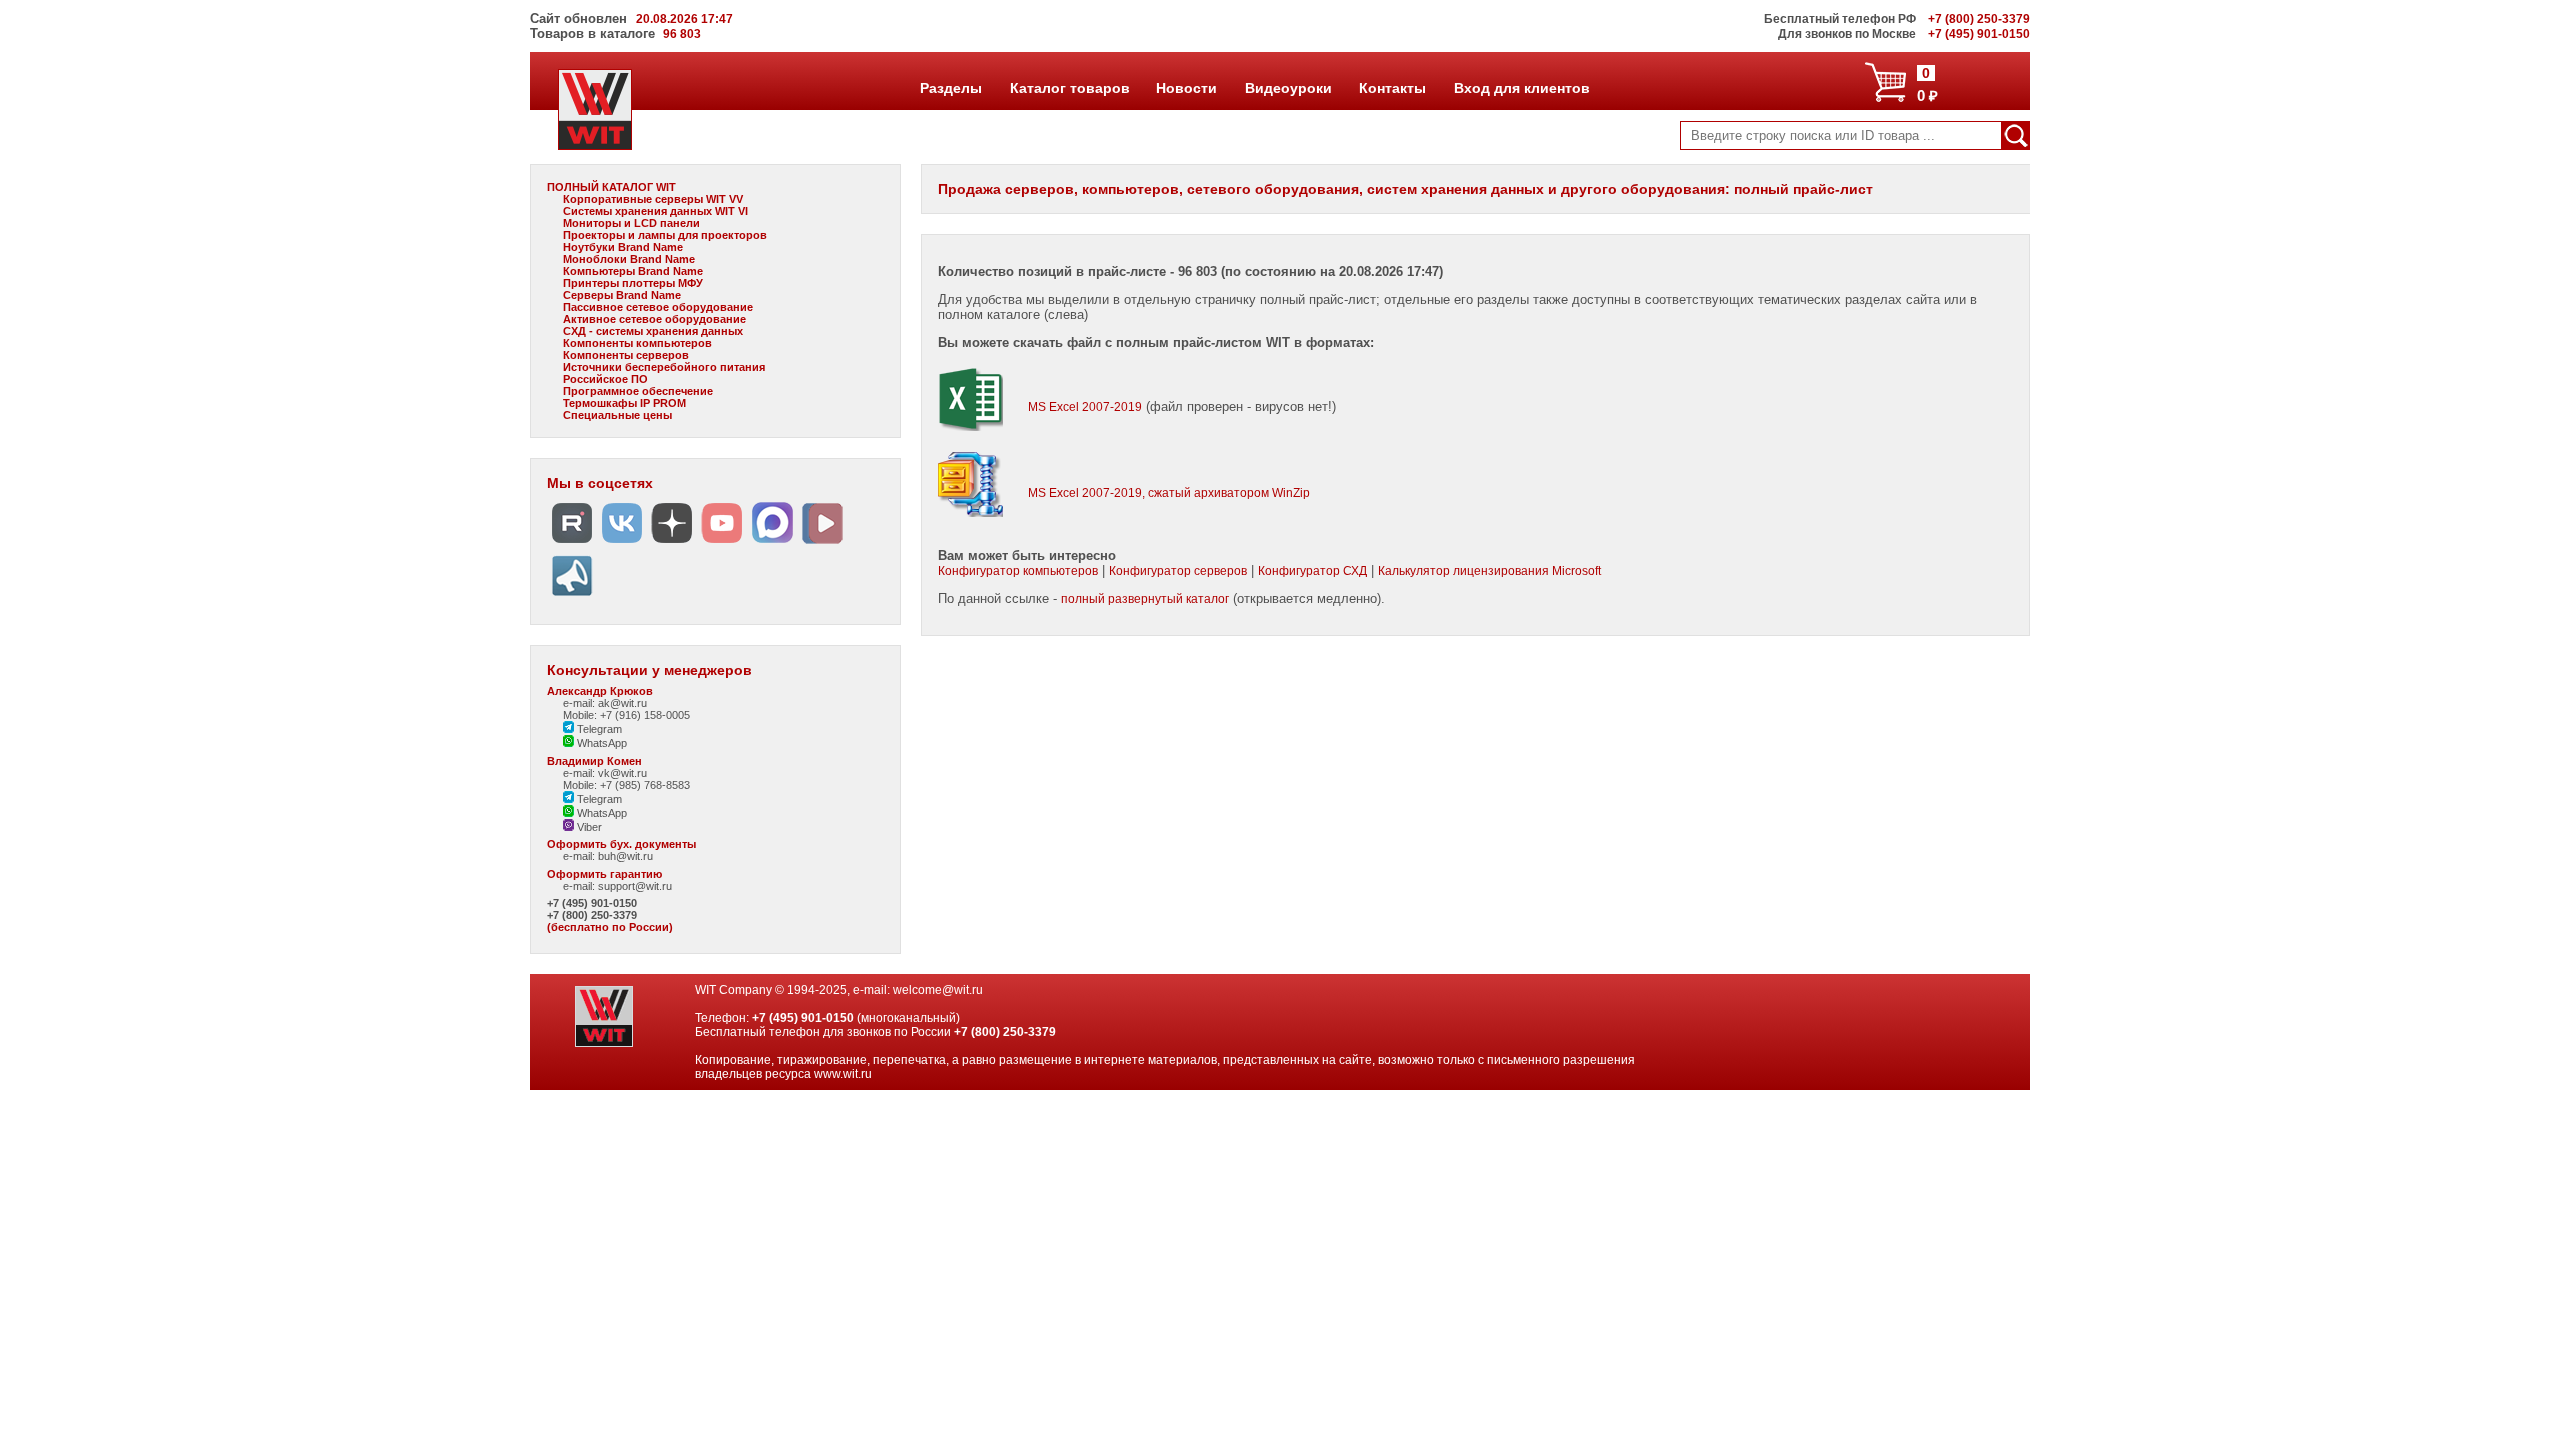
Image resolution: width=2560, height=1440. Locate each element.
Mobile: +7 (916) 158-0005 (626, 715)
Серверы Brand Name (622, 295)
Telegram (598, 729)
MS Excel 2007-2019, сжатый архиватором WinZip (1169, 493)
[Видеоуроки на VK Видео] (822, 543)
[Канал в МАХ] (772, 543)
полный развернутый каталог (1145, 599)
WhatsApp (600, 743)
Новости (1186, 88)
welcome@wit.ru (938, 990)
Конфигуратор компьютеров (1018, 571)
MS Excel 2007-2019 (1085, 407)
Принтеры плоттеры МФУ (633, 283)
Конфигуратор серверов (1178, 571)
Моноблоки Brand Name (629, 259)
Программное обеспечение (638, 391)
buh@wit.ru (625, 856)
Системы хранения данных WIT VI (655, 211)
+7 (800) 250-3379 (592, 915)
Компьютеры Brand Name (633, 271)
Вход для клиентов (1521, 88)
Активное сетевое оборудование (654, 319)
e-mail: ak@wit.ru (605, 703)
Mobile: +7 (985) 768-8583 (626, 785)
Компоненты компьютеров (637, 343)
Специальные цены (617, 415)
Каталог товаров (1069, 88)
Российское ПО (605, 379)
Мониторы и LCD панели (631, 223)
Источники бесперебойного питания (664, 367)
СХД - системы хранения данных (653, 331)
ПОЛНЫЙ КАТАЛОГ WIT (611, 187)
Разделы (950, 88)
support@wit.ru (635, 886)
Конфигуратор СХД (1312, 571)
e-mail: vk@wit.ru (605, 773)
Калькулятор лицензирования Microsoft (1489, 571)
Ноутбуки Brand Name (623, 247)
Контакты (1392, 88)
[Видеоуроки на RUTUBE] (572, 543)
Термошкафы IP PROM (624, 403)
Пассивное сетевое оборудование (658, 307)
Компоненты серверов (626, 355)
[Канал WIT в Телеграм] (572, 596)
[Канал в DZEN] (672, 543)
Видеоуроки (1288, 88)
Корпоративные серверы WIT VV (653, 199)
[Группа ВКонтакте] (622, 543)
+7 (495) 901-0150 (592, 903)
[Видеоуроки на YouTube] (722, 543)
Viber (588, 827)
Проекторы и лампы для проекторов (665, 235)
